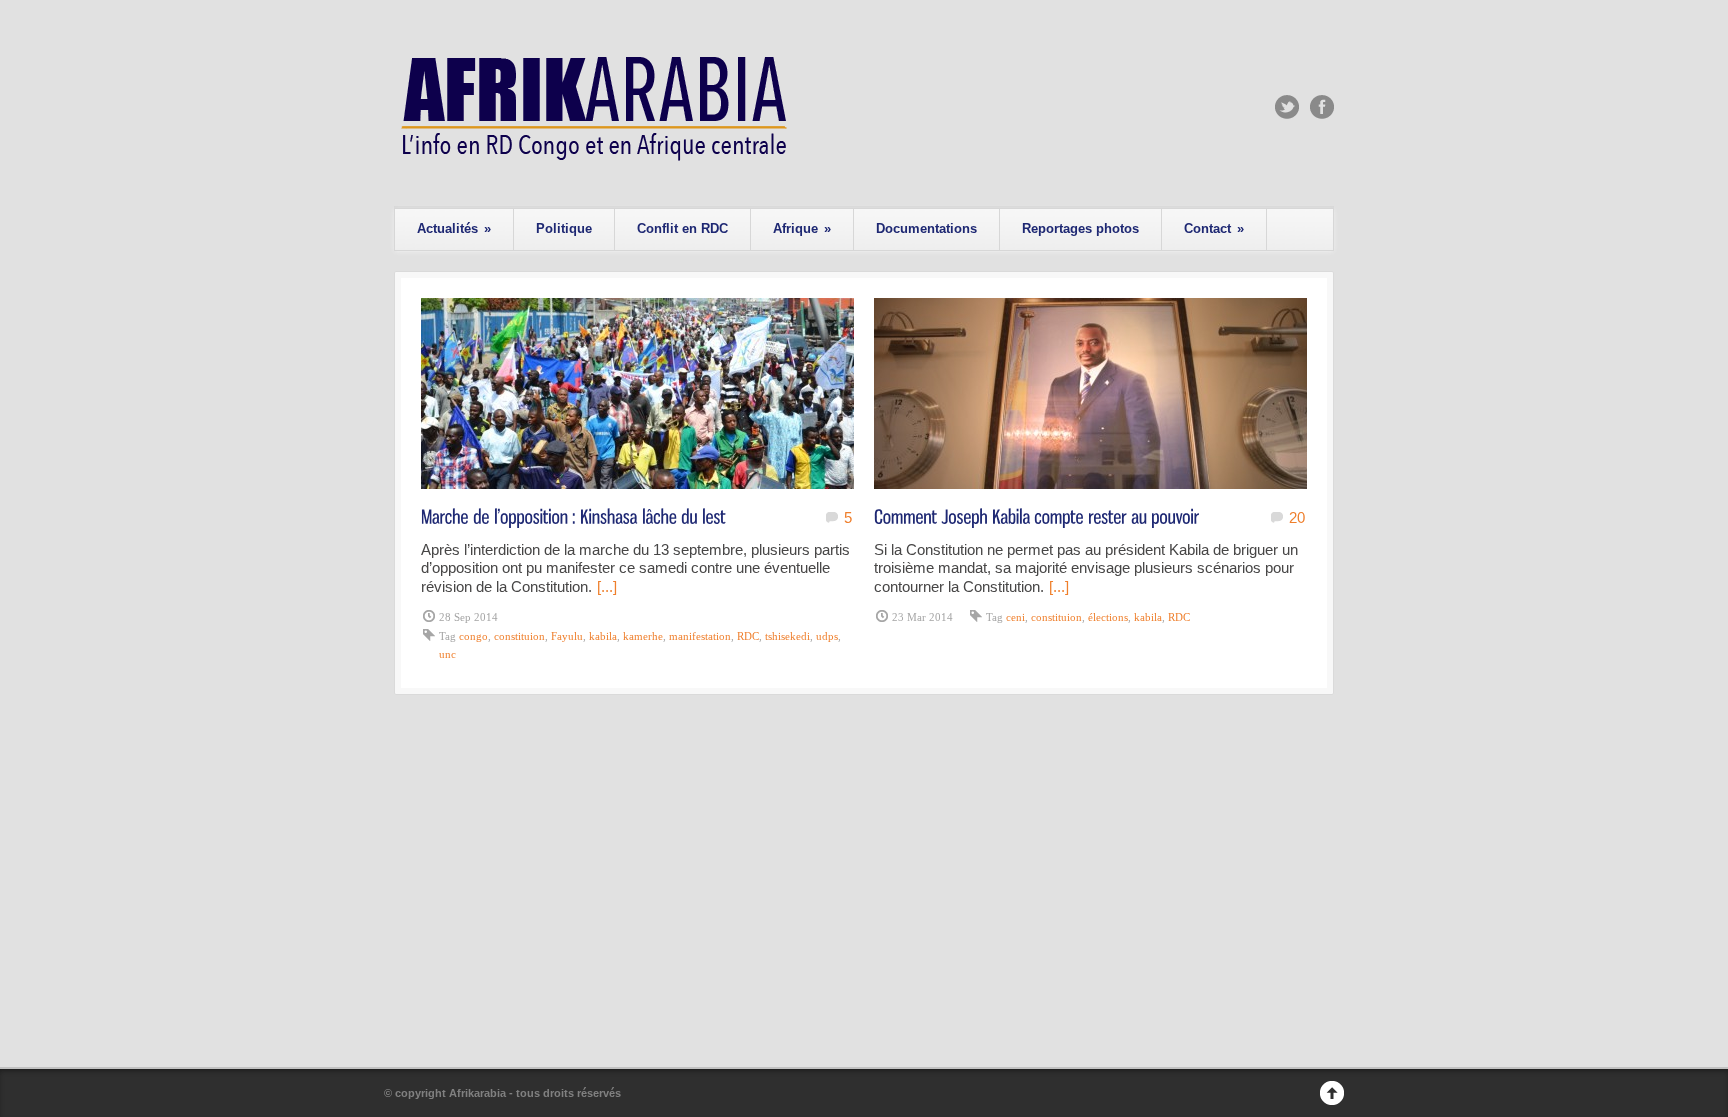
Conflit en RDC (682, 228)
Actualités (454, 228)
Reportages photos (1080, 228)
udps (827, 636)
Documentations (926, 228)
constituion (519, 636)
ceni (1015, 617)
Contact (1214, 228)
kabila (603, 636)
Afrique (802, 228)
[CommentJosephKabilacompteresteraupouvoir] (1036, 515)
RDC (748, 636)
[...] (607, 586)
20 (1297, 517)
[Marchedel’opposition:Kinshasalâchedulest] (573, 515)
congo (473, 636)
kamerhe (643, 636)
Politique (564, 228)
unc (447, 654)
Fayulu (567, 636)
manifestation (700, 636)
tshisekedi (787, 636)
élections (1108, 617)
